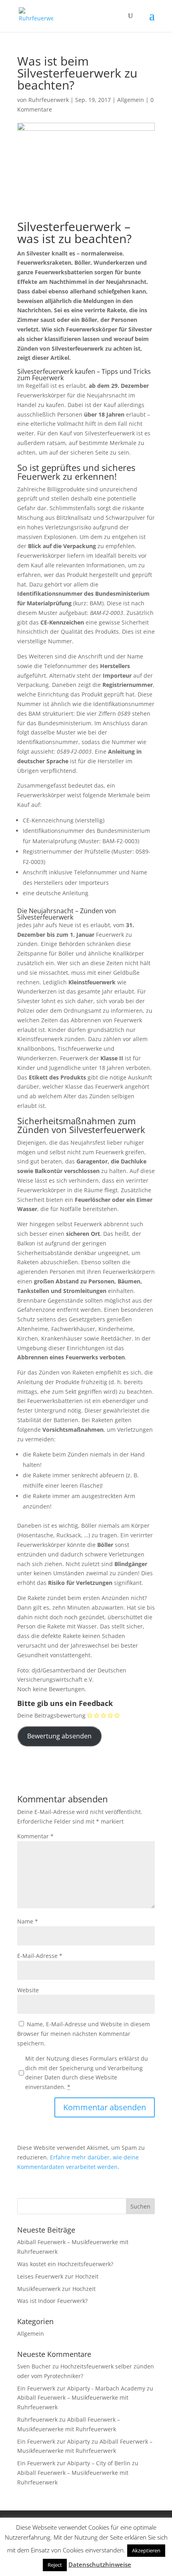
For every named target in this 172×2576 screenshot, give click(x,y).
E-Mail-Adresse (40, 1956)
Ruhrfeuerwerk (49, 100)
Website (28, 1990)
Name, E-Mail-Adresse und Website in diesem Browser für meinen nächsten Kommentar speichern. (84, 2034)
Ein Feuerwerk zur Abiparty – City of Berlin (74, 2463)
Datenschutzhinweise (100, 2564)
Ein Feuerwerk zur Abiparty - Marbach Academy (81, 2388)
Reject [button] (55, 2565)
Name (28, 1921)
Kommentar (35, 1836)
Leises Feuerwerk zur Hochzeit (58, 2276)
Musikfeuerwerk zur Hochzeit (56, 2289)
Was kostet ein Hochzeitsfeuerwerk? (65, 2264)
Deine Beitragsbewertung (51, 1715)
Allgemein (131, 100)
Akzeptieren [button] (146, 2550)
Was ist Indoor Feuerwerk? (52, 2301)
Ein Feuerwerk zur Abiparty (54, 2441)
